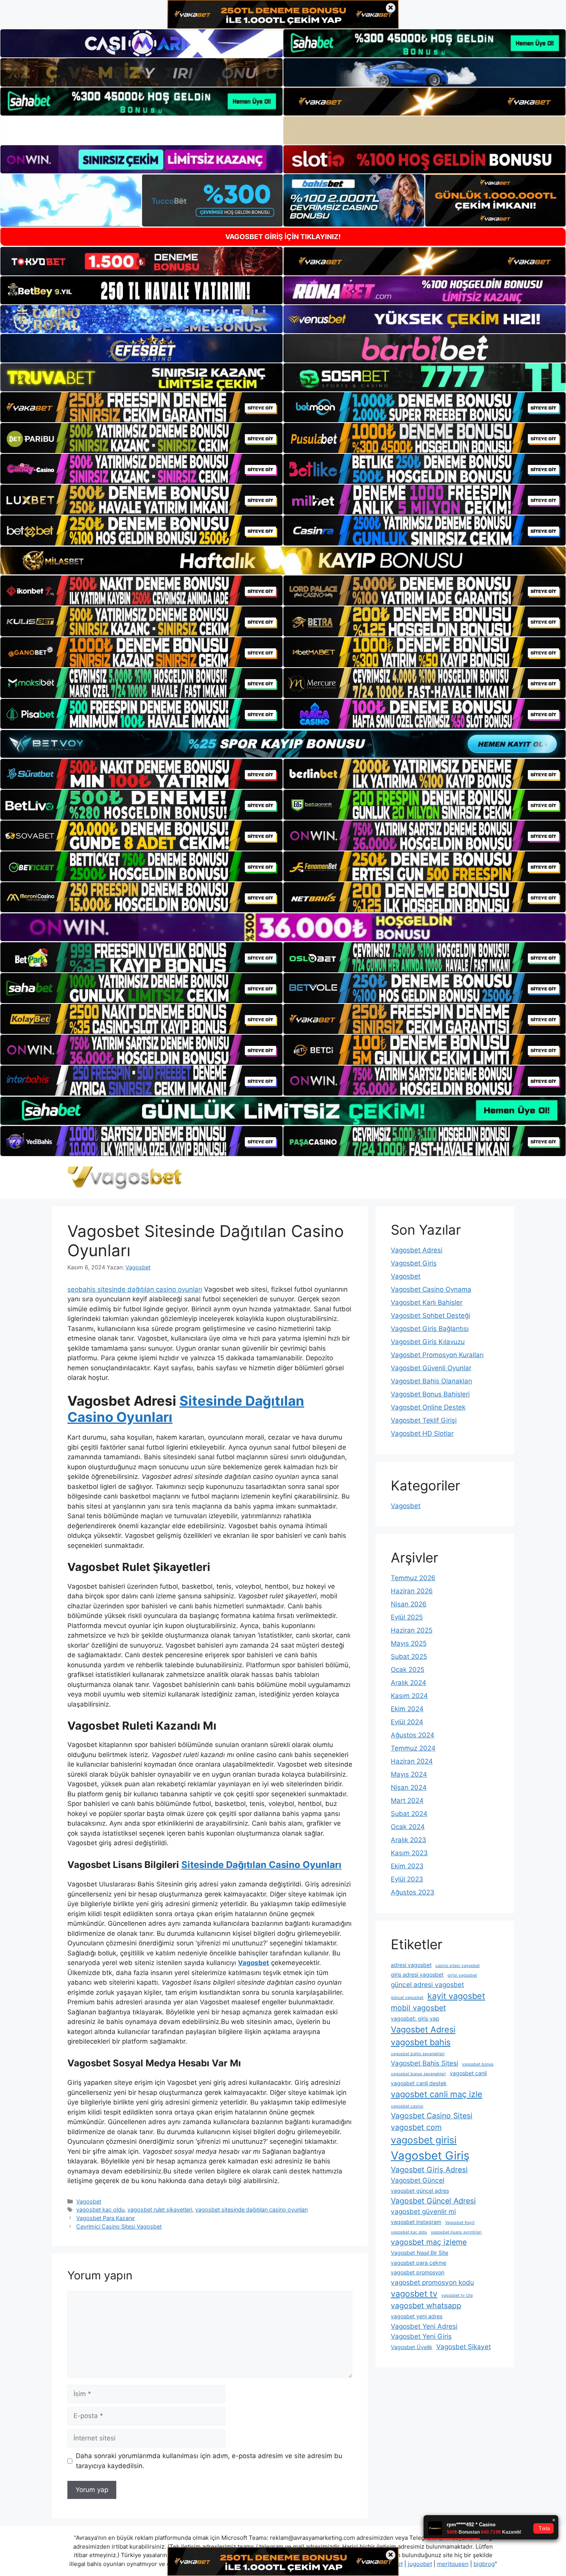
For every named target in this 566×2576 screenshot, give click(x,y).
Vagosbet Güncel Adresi (433, 2201)
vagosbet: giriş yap (415, 2018)
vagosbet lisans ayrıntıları (456, 2232)
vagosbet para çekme (419, 2263)
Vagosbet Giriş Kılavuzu (428, 1342)
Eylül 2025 (407, 1617)
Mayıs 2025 (409, 1643)
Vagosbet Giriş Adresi (429, 2170)
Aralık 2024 (409, 1683)
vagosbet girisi (424, 2140)
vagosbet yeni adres (417, 2316)
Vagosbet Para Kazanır (105, 2218)
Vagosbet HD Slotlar (422, 1433)
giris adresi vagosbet (417, 1974)
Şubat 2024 (409, 1814)
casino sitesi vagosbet (458, 1966)
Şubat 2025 (409, 1656)
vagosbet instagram (416, 2222)
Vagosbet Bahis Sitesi (424, 2063)
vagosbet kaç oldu (100, 2209)
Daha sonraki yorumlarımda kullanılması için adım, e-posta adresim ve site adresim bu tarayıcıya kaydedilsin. (209, 2461)
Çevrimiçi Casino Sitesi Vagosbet (119, 2226)
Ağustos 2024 (413, 1735)
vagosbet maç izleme (429, 2242)
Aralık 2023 (409, 1840)
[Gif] (283, 561)
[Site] (141, 407)
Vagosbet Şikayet (464, 2347)
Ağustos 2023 (413, 1892)
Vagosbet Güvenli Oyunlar (431, 1368)
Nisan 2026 (409, 1604)
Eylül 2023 (407, 1879)
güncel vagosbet (407, 1998)
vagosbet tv (414, 2294)
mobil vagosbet (418, 2008)
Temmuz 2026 (413, 1578)
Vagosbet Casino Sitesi (432, 2116)
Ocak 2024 (408, 1827)
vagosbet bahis (421, 2042)
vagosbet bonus (478, 2064)
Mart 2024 (407, 1801)
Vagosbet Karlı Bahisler (427, 1302)
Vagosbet (89, 2201)
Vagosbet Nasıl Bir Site (419, 2253)
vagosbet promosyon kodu (432, 2282)
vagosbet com (416, 2127)
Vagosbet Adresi (417, 1250)
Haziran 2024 (412, 1761)
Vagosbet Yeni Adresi (424, 2326)
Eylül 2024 (407, 1722)
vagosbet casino (407, 2106)
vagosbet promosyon (418, 2272)
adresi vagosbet (411, 1965)
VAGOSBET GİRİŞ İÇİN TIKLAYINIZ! (283, 237)
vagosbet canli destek (419, 2083)
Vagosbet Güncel (418, 2180)
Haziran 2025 (412, 1630)
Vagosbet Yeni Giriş (421, 2336)
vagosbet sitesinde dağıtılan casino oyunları (251, 2209)
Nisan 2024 (409, 1787)
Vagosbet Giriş (414, 1263)
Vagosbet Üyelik (412, 2347)
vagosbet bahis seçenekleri (418, 2054)
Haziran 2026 (412, 1591)
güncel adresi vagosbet (427, 1984)
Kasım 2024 (409, 1696)
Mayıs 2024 (409, 1774)
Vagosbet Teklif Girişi (424, 1420)
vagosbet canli (468, 2073)
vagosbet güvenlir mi (423, 2211)
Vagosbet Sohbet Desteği (430, 1316)
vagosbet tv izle (457, 2295)
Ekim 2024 (407, 1709)
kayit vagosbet (456, 1996)
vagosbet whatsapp (426, 2306)
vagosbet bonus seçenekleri (418, 2074)
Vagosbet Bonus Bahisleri (430, 1394)
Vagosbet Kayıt (460, 2223)
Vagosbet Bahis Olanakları (431, 1381)
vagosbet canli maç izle (437, 2094)
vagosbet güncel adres (420, 2191)
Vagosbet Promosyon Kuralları (437, 1355)
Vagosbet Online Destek (428, 1407)
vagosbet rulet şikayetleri (160, 2209)
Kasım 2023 (409, 1853)
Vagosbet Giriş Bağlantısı (430, 1329)
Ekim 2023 (407, 1866)
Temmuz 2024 (413, 1748)
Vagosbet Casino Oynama (431, 1289)
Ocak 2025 (408, 1670)
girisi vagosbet (462, 1975)
